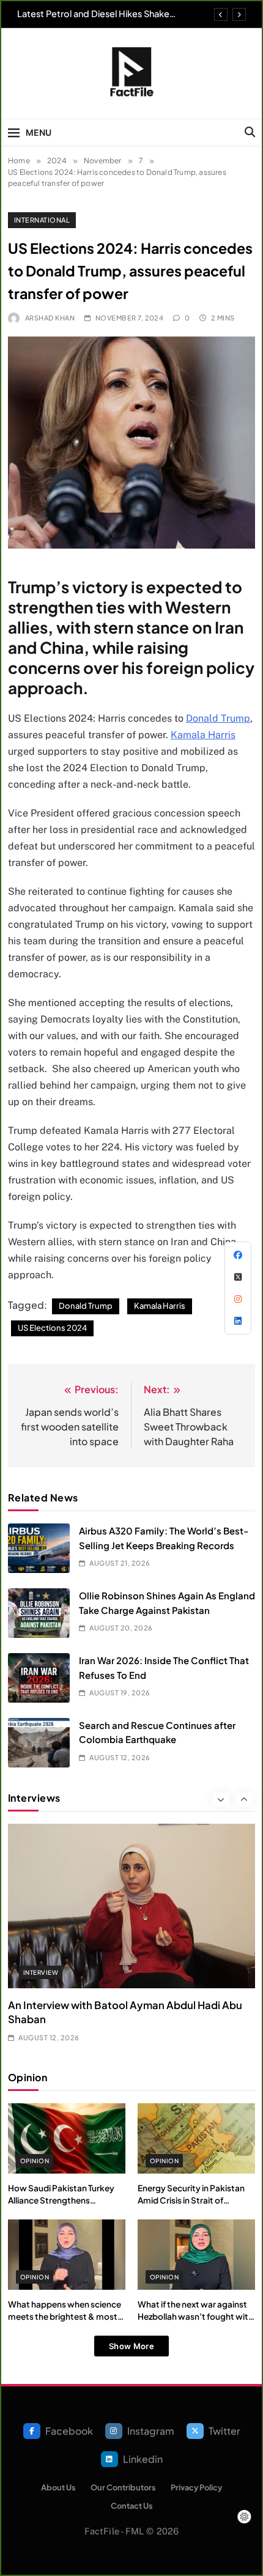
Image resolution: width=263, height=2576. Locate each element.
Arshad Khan (50, 318)
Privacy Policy (196, 2487)
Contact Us (132, 2506)
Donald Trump (218, 718)
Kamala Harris (203, 735)
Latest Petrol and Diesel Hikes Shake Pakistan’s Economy (93, 13)
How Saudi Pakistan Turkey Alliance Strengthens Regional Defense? (61, 2200)
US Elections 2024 (52, 1328)
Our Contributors (123, 2487)
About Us (58, 2487)
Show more (131, 2346)
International (42, 220)
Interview (41, 1972)
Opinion (35, 2161)
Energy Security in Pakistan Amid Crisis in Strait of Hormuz (191, 2200)
